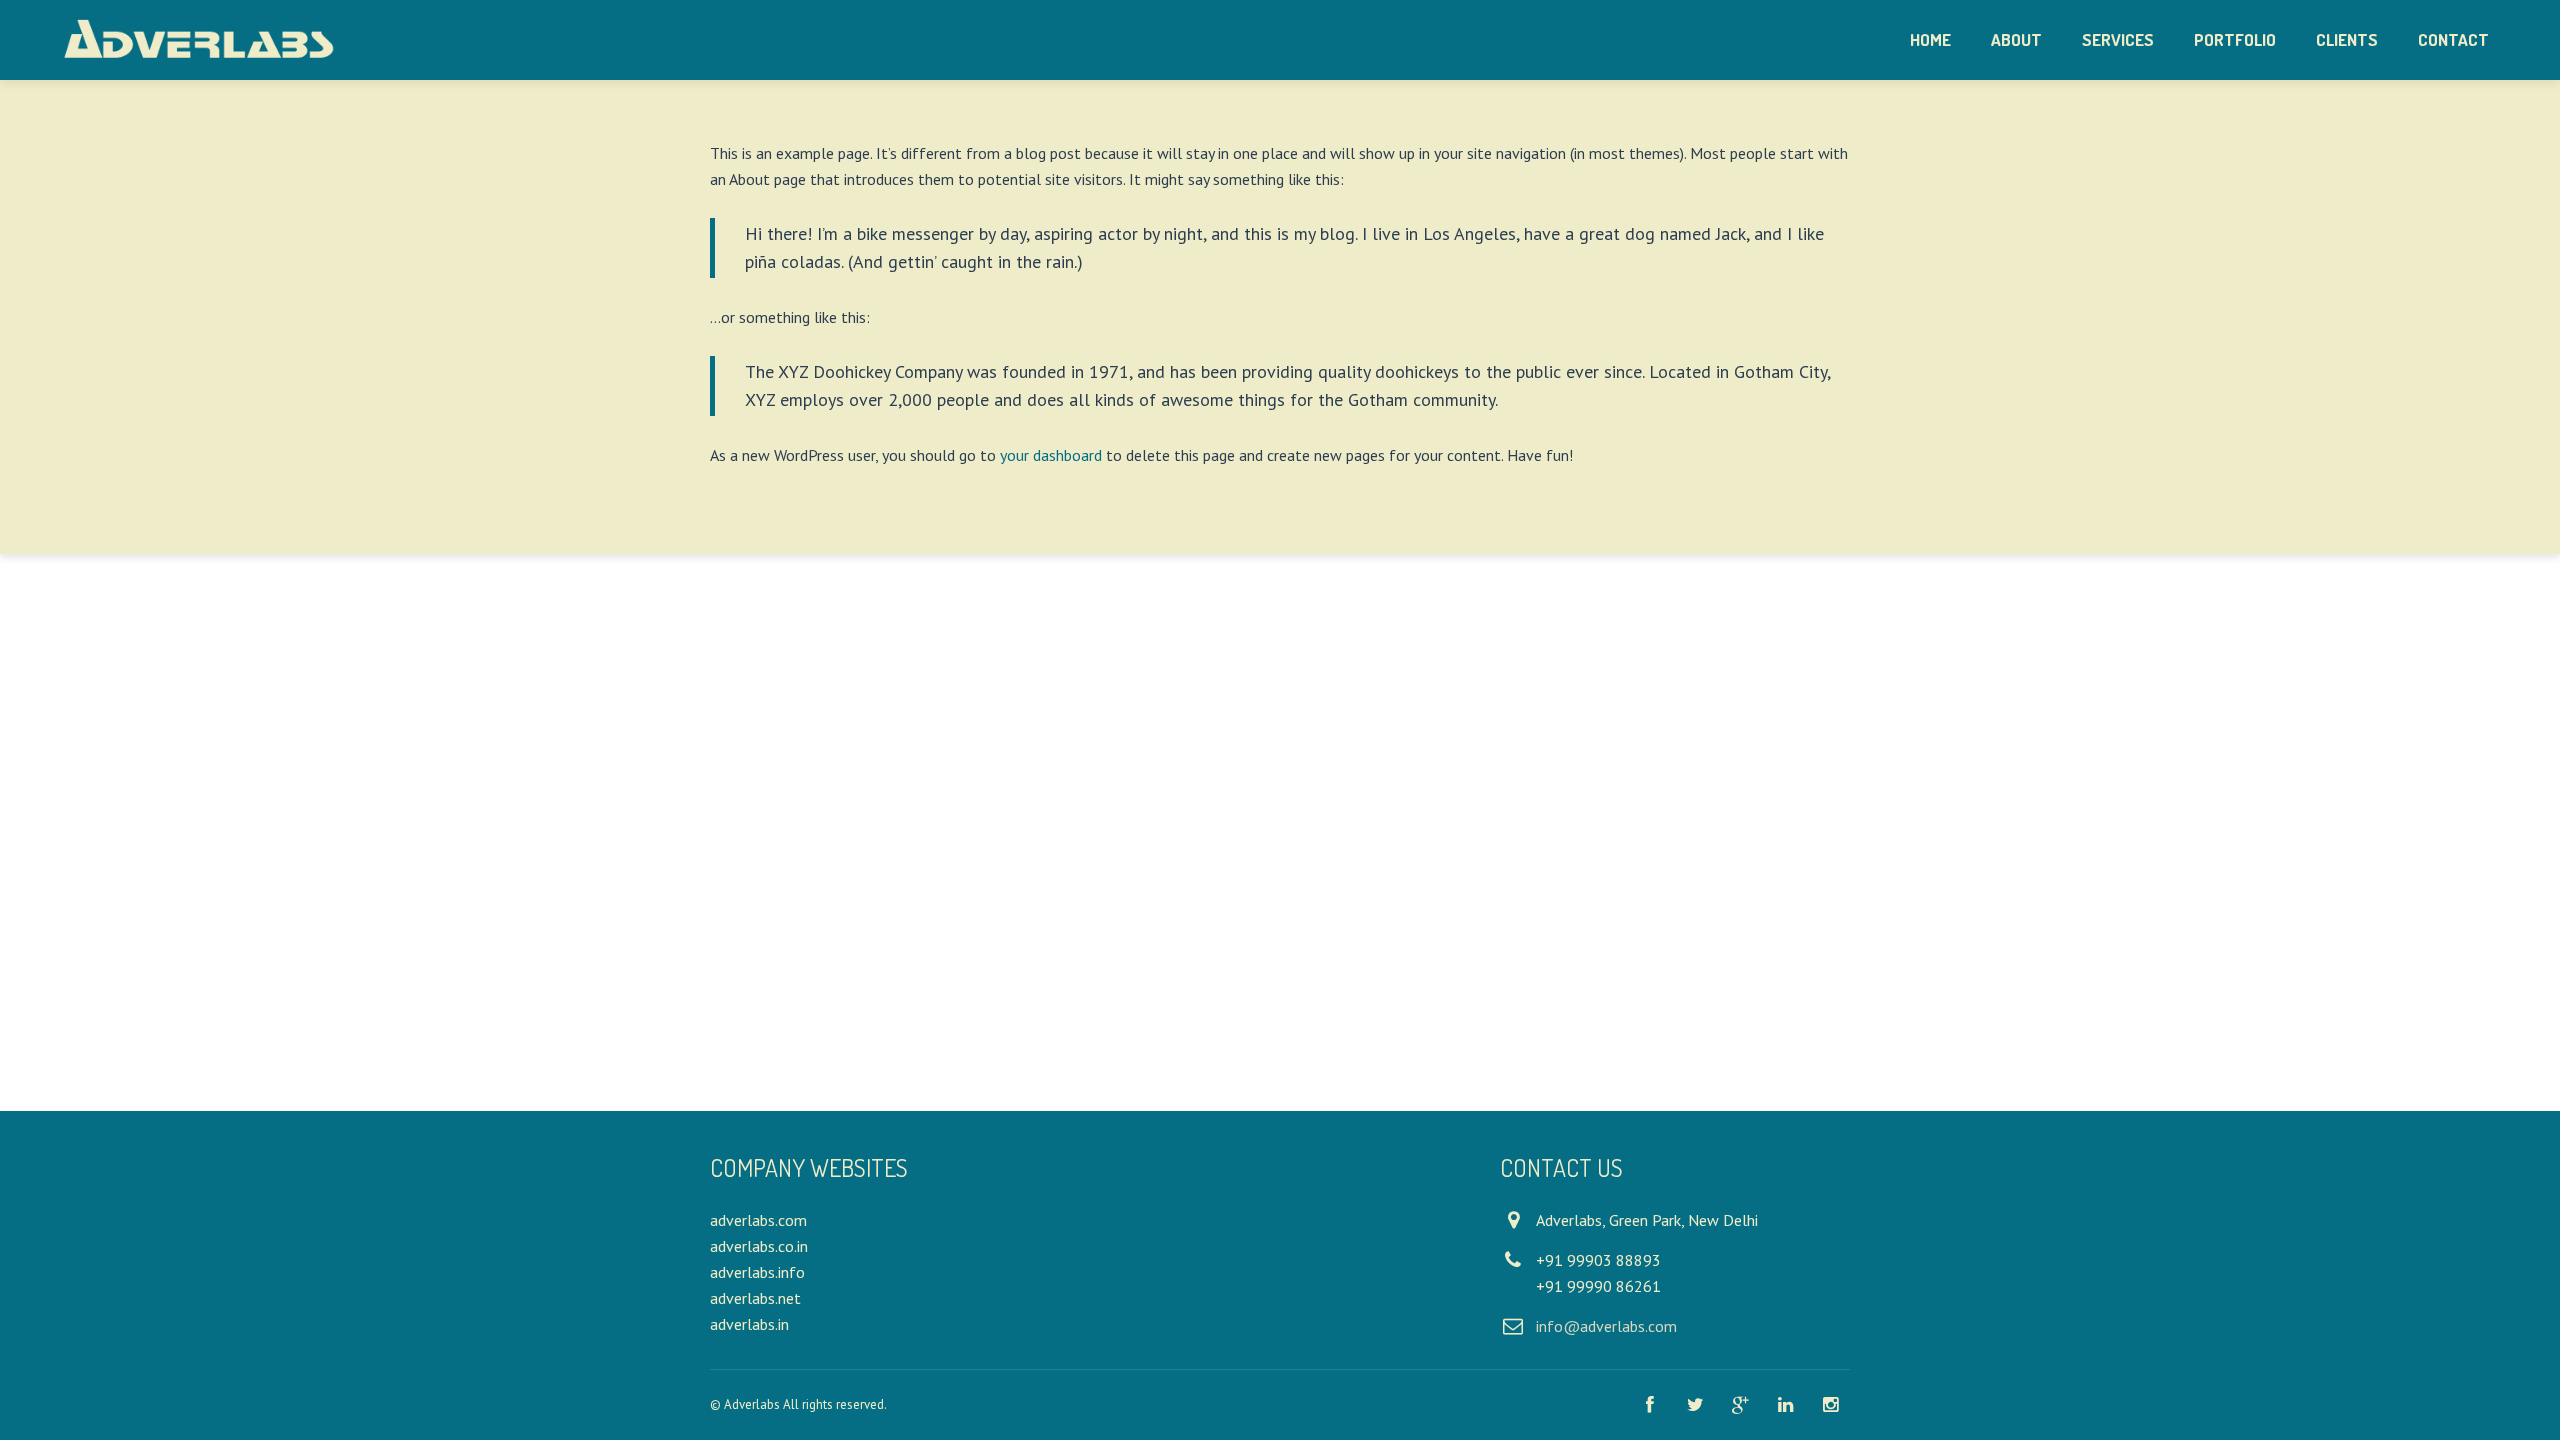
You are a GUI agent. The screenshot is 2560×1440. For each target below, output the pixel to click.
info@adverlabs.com (1606, 1326)
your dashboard (1051, 455)
